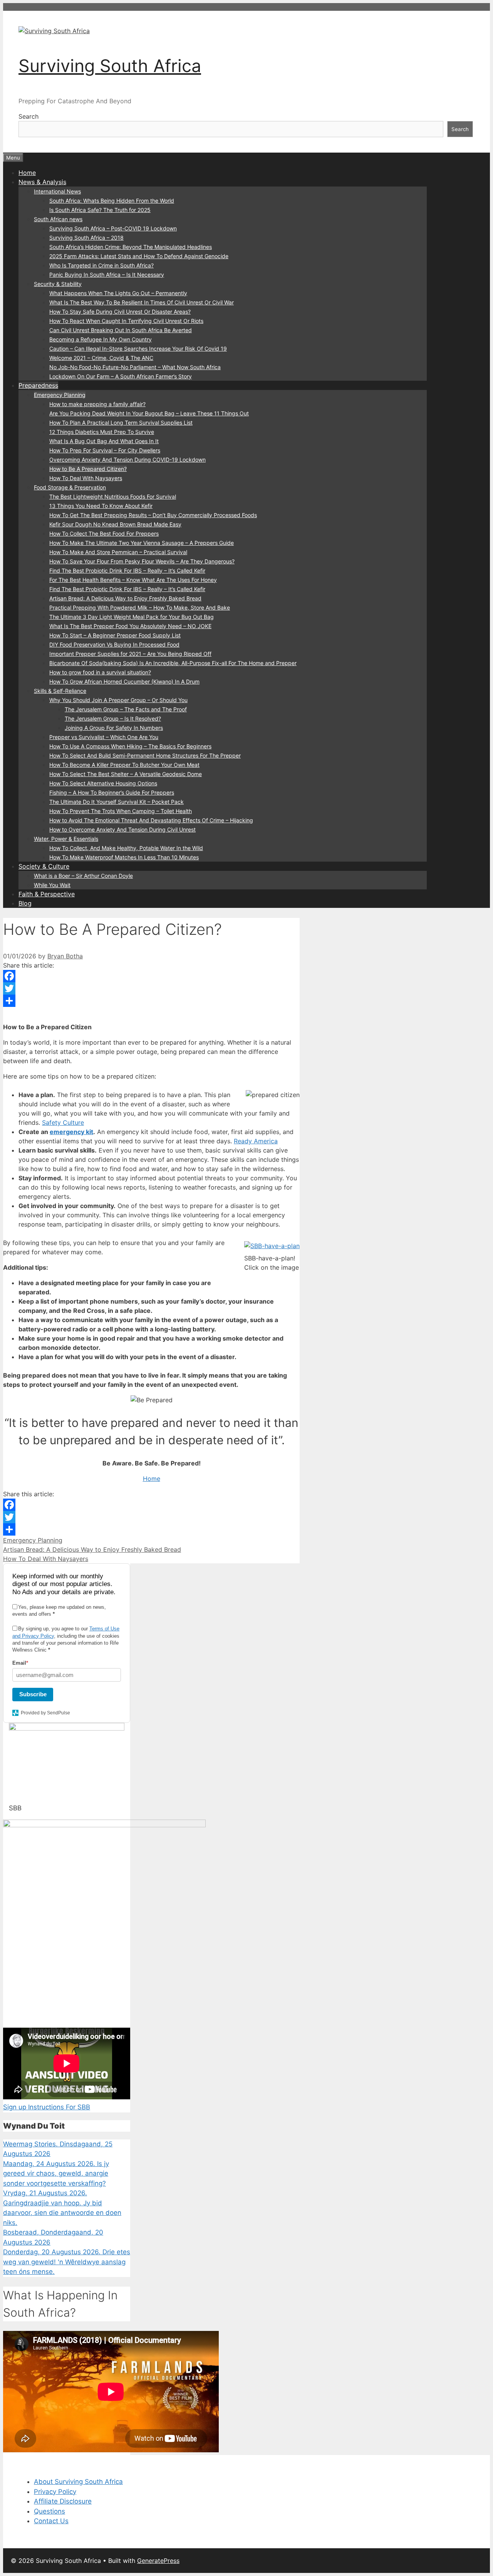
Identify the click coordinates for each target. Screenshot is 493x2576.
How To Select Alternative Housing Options (103, 783)
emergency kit (71, 1132)
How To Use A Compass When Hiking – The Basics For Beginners (130, 746)
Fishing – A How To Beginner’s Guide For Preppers (112, 792)
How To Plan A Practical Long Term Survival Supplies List (121, 423)
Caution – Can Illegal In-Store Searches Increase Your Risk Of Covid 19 (138, 349)
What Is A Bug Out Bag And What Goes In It (104, 441)
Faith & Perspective (47, 894)
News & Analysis (42, 182)
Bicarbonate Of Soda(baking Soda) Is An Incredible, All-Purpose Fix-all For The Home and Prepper (173, 663)
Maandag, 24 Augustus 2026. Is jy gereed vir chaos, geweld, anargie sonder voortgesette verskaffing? (56, 2174)
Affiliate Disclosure (63, 2501)
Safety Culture (63, 1122)
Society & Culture (44, 866)
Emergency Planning (60, 395)
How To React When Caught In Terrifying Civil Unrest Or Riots (126, 321)
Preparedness (38, 385)
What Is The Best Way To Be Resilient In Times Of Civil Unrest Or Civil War (142, 302)
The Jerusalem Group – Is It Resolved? (113, 718)
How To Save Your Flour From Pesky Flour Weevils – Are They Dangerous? (142, 561)
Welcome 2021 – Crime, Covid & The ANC (101, 358)
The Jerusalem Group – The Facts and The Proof (126, 709)
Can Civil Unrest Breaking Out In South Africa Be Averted (121, 330)
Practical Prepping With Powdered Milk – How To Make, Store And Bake (140, 607)
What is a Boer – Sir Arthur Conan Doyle (83, 876)
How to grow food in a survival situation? (100, 672)
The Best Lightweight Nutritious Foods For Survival (113, 497)
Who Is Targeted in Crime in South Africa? (101, 265)
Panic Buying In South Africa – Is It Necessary (107, 275)
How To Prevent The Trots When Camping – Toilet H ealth (121, 811)
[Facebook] (151, 976)
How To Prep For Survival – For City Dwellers (105, 450)
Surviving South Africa (110, 66)
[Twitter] (151, 988)
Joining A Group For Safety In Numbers (114, 728)
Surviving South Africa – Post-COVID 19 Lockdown (113, 228)
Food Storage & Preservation (70, 487)
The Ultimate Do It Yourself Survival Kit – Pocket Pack (117, 802)
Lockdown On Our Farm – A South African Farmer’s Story (121, 376)
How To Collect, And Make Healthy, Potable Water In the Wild (126, 848)
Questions (49, 2511)
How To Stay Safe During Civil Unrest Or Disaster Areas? (120, 312)
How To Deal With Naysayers (86, 478)
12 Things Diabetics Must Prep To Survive (102, 432)
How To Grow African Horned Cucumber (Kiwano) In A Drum (124, 681)
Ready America (256, 1141)
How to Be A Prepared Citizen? (88, 469)
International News (57, 191)
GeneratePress (158, 2561)
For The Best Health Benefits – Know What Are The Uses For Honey (133, 580)
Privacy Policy (55, 2492)
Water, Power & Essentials (66, 839)
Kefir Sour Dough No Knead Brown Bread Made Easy (115, 524)
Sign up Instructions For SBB (47, 2107)
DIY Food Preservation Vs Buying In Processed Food (114, 644)
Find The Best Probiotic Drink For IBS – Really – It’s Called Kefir (127, 570)
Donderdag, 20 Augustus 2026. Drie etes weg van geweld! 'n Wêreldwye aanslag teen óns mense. (67, 2262)
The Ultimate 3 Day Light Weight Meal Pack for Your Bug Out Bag (132, 617)
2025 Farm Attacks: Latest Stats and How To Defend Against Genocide (139, 256)
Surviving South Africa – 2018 (86, 238)
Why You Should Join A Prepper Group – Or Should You (118, 700)
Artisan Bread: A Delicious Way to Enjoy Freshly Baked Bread (125, 598)
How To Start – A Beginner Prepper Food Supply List (115, 635)
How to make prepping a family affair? (97, 404)
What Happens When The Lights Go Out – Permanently (118, 293)
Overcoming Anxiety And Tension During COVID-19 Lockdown (127, 460)
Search (29, 116)
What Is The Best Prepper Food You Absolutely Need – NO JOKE (130, 626)
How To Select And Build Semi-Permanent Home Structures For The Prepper (145, 755)
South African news (58, 219)
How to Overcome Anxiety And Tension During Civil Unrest (122, 829)
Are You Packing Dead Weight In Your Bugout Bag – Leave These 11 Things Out (149, 413)
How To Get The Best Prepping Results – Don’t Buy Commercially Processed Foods (153, 515)
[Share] (151, 1001)
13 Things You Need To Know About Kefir (101, 506)
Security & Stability (58, 284)
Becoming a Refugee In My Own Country (101, 339)
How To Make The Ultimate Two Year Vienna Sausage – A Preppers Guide (142, 543)
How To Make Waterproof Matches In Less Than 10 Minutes (124, 857)
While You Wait (52, 885)
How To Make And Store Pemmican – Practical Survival (118, 552)
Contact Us (51, 2521)
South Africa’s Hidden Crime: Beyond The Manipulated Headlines (131, 247)
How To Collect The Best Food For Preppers (104, 534)
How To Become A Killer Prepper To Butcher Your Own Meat (124, 765)
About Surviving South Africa (78, 2482)
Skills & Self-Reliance (60, 691)
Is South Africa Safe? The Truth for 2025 (100, 210)
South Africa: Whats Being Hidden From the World (112, 201)
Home (27, 173)
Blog (25, 903)
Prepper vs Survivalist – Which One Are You (104, 737)
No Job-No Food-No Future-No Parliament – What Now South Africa (135, 367)
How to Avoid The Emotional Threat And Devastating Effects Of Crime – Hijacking (151, 820)
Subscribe (33, 1694)
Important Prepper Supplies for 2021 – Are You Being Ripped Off (130, 654)
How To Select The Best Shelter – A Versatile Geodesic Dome (126, 774)
